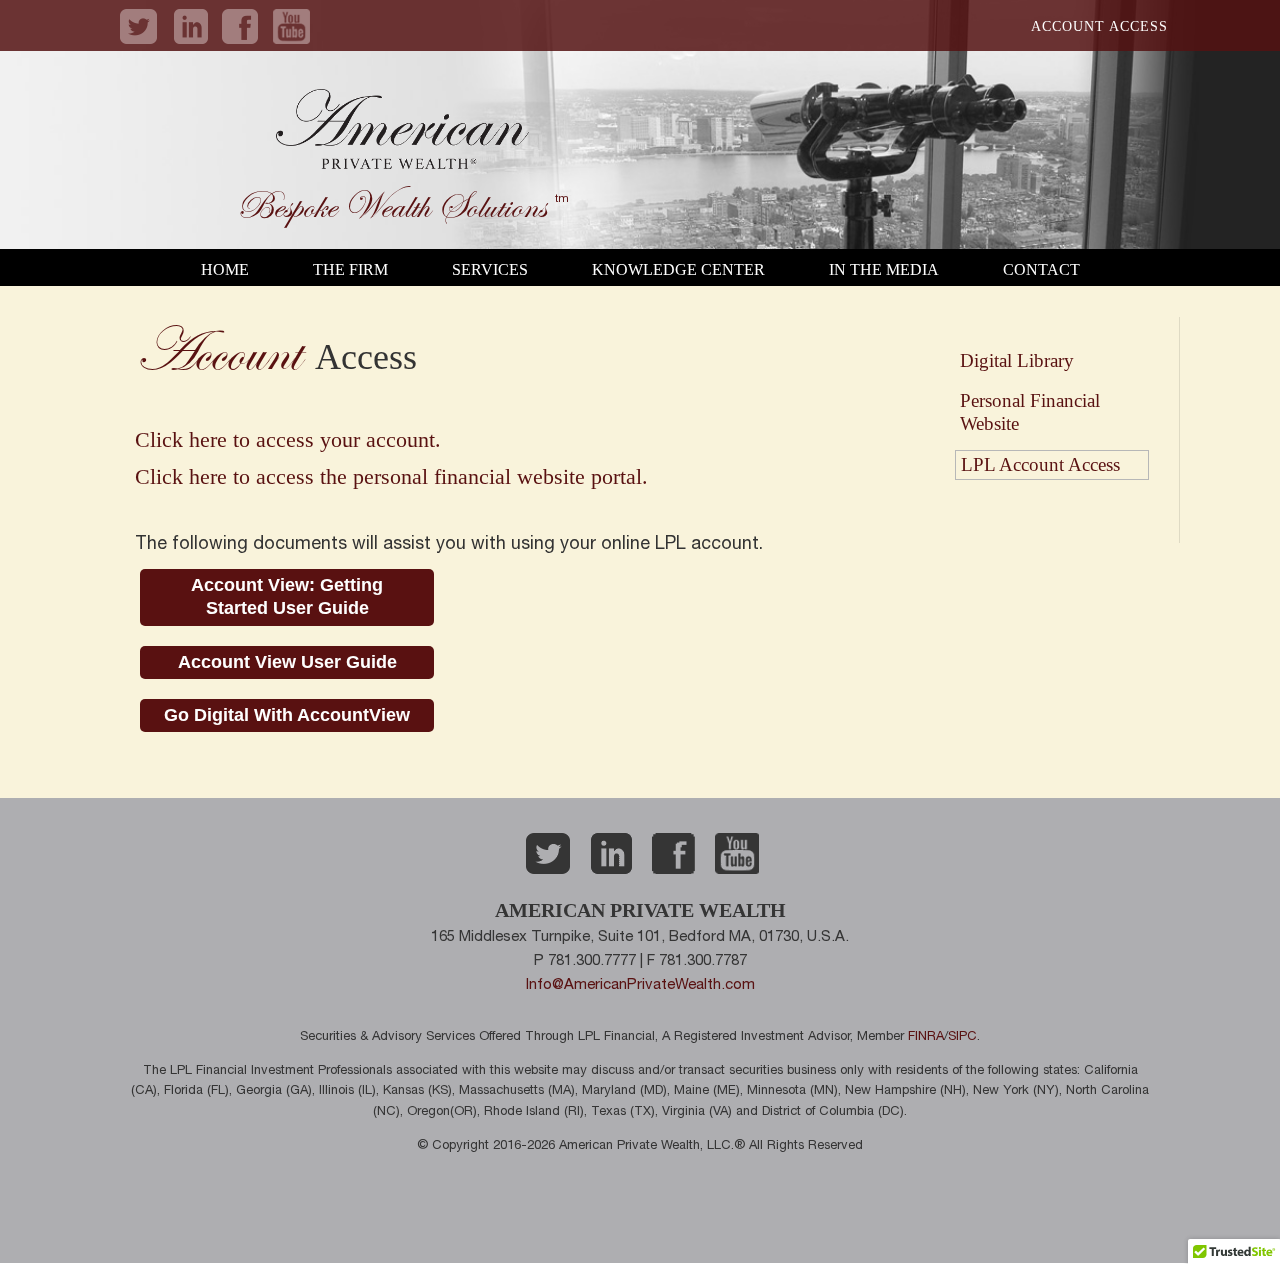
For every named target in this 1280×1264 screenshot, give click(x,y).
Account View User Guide (287, 662)
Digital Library (1017, 360)
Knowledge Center (678, 269)
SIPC (962, 1037)
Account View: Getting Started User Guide (287, 596)
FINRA (926, 1037)
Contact (1041, 269)
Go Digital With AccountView (287, 715)
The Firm (350, 269)
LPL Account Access (1040, 464)
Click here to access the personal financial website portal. (391, 476)
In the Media (884, 269)
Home (225, 269)
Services (490, 269)
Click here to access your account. (288, 439)
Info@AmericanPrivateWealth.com (640, 985)
